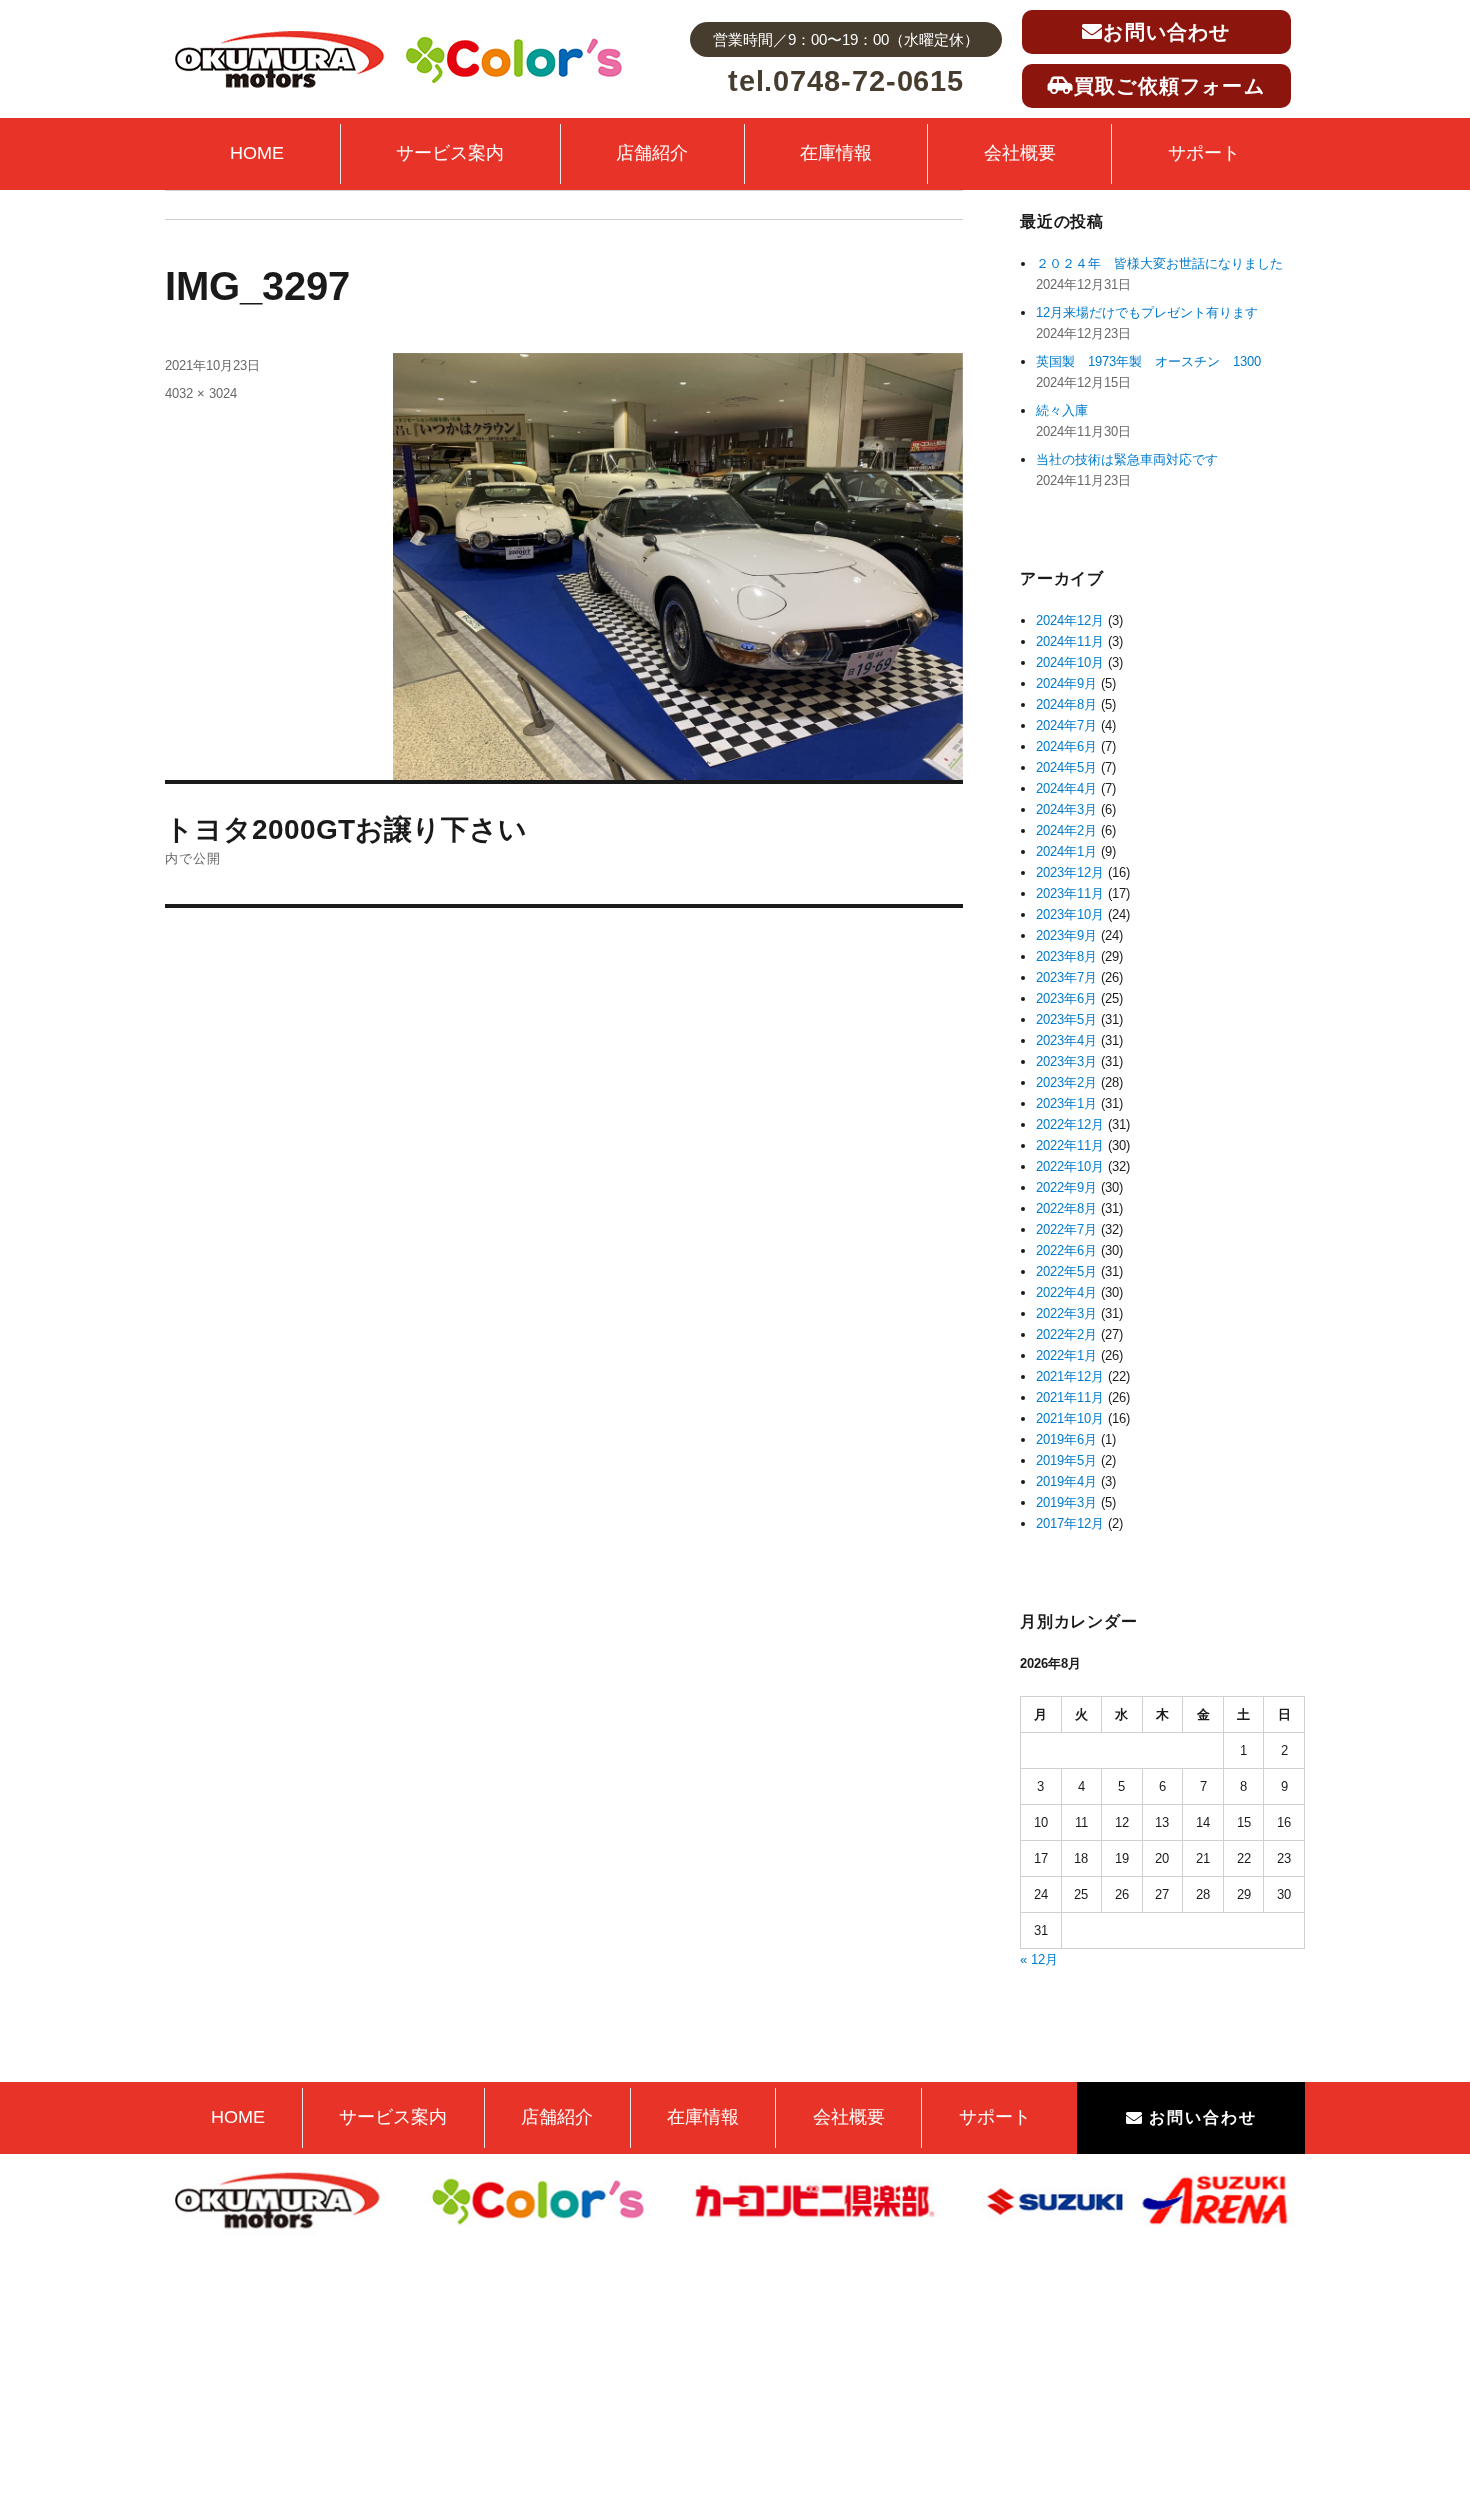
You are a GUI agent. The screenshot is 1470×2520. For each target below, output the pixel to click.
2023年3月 (1066, 1061)
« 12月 (1039, 1959)
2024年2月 (1066, 830)
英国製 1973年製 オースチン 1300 (1148, 361)
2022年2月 (1066, 1334)
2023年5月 (1066, 1019)
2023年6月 (1066, 998)
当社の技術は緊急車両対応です (1127, 459)
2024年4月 (1066, 788)
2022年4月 (1066, 1292)
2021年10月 (1070, 1418)
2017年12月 (1070, 1523)
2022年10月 (1070, 1166)
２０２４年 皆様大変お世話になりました (1159, 263)
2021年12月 (1070, 1376)
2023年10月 (1070, 914)
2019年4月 (1066, 1481)
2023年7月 (1066, 977)
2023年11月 (1070, 893)
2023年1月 (1066, 1103)
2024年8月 (1066, 704)
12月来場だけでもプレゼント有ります (1147, 312)
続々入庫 (1068, 410)
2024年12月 (1070, 620)
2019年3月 (1066, 1502)
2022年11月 (1070, 1145)
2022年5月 (1066, 1271)
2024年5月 (1066, 767)
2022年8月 (1066, 1208)
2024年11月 (1070, 641)
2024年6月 (1066, 746)
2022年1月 (1066, 1355)
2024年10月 (1070, 662)
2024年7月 (1066, 725)
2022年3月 (1066, 1313)
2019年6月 (1066, 1439)
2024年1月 (1066, 851)
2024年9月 (1066, 683)
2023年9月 (1066, 935)
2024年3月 (1066, 809)
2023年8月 (1066, 956)
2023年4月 (1066, 1040)
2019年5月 (1066, 1460)
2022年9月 (1066, 1187)
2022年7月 (1066, 1229)
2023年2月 (1066, 1082)
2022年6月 (1066, 1250)
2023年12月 (1070, 872)
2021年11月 (1070, 1397)
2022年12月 (1070, 1124)
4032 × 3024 (201, 393)
